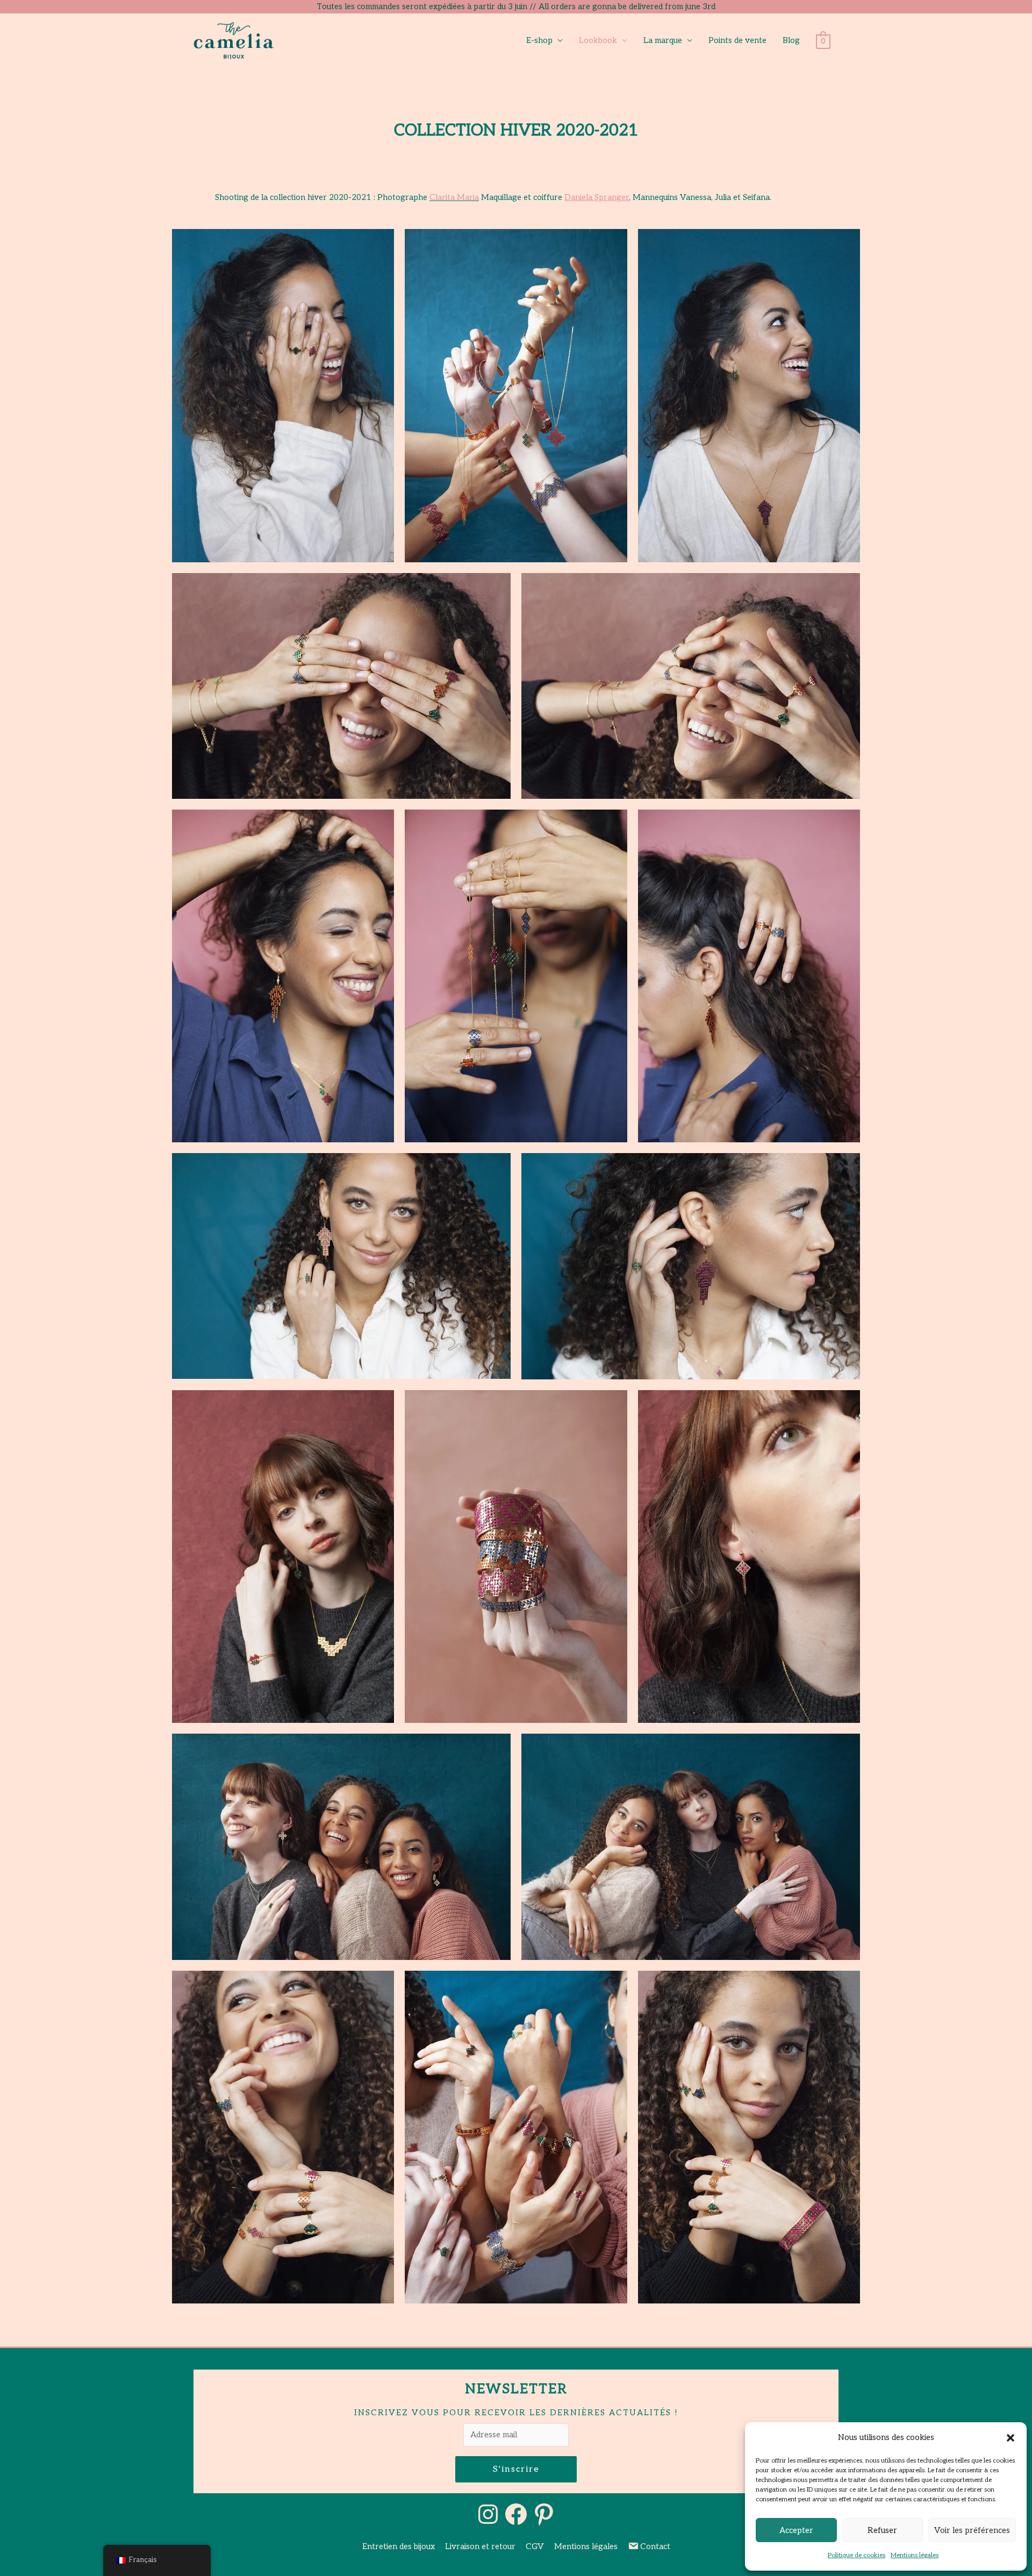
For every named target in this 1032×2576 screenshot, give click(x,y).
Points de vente (737, 40)
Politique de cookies (857, 2555)
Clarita (442, 197)
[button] (1010, 2438)
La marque (663, 40)
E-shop (539, 40)
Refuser (882, 2530)
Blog (791, 40)
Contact (655, 2546)
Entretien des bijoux (399, 2546)
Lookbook (598, 40)
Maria (468, 197)
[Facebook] (516, 2514)
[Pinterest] (544, 2514)
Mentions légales (915, 2555)
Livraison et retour (480, 2546)
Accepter (796, 2530)
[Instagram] (488, 2514)
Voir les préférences (972, 2530)
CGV (535, 2546)
